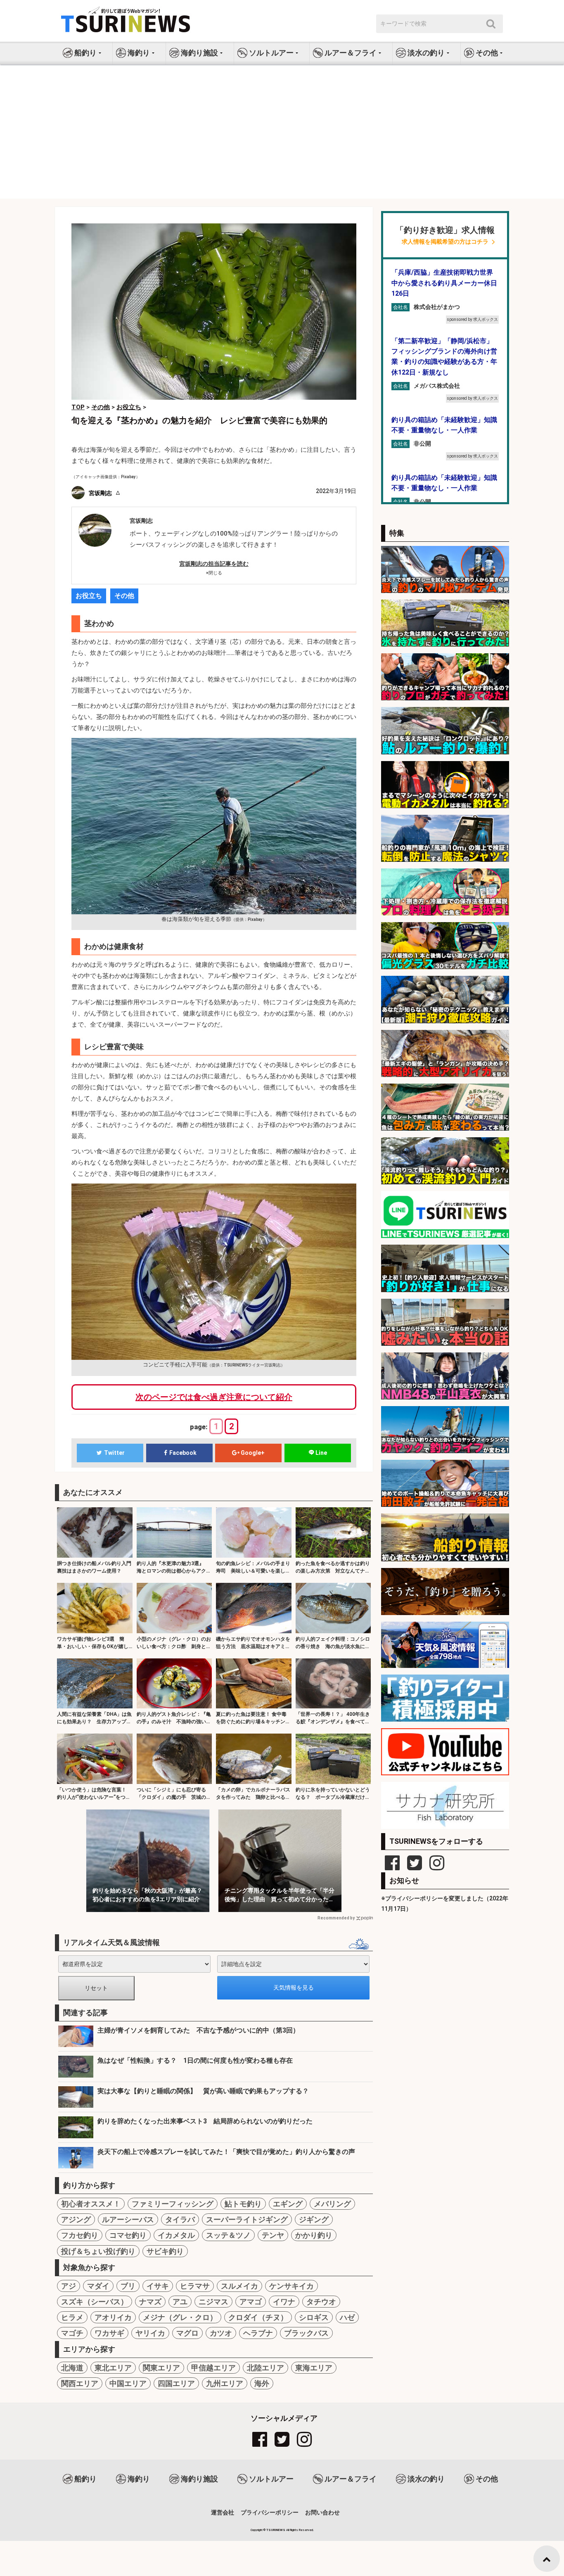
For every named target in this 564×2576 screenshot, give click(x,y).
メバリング (332, 2204)
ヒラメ (72, 2317)
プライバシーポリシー (270, 2512)
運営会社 (223, 2512)
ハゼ (347, 2317)
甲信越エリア (213, 2368)
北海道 (72, 2368)
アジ (69, 2286)
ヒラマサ (195, 2286)
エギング (288, 2204)
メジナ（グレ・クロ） (180, 2317)
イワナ (284, 2302)
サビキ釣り (165, 2251)
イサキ (158, 2286)
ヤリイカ (150, 2333)
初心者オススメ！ (91, 2204)
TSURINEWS (276, 2530)
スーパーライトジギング (247, 2219)
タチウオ (321, 2302)
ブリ (128, 2286)
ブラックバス (306, 2333)
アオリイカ (113, 2317)
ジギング (314, 2219)
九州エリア (225, 2383)
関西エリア (80, 2383)
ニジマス (213, 2302)
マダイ (98, 2286)
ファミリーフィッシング (173, 2204)
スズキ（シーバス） (95, 2302)
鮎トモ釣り (243, 2204)
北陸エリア (265, 2368)
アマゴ (251, 2302)
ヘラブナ (258, 2333)
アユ (180, 2302)
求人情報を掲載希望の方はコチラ (445, 242)
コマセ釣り (128, 2235)
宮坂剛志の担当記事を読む (214, 564)
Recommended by (336, 1918)
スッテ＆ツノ (228, 2235)
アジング (76, 2219)
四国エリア (176, 2383)
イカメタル (176, 2235)
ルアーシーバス (128, 2219)
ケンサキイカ (291, 2286)
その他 (124, 596)
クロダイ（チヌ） (258, 2317)
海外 (262, 2383)
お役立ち (89, 596)
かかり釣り (314, 2235)
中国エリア (128, 2383)
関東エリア (161, 2368)
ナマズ (150, 2302)
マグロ (187, 2333)
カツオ (221, 2333)
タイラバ (180, 2219)
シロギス (314, 2317)
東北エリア (113, 2368)
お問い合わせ (322, 2512)
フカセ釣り (80, 2235)
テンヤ (273, 2235)
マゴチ (72, 2333)
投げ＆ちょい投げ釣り (98, 2251)
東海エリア (314, 2368)
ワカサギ (109, 2333)
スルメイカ (239, 2286)
